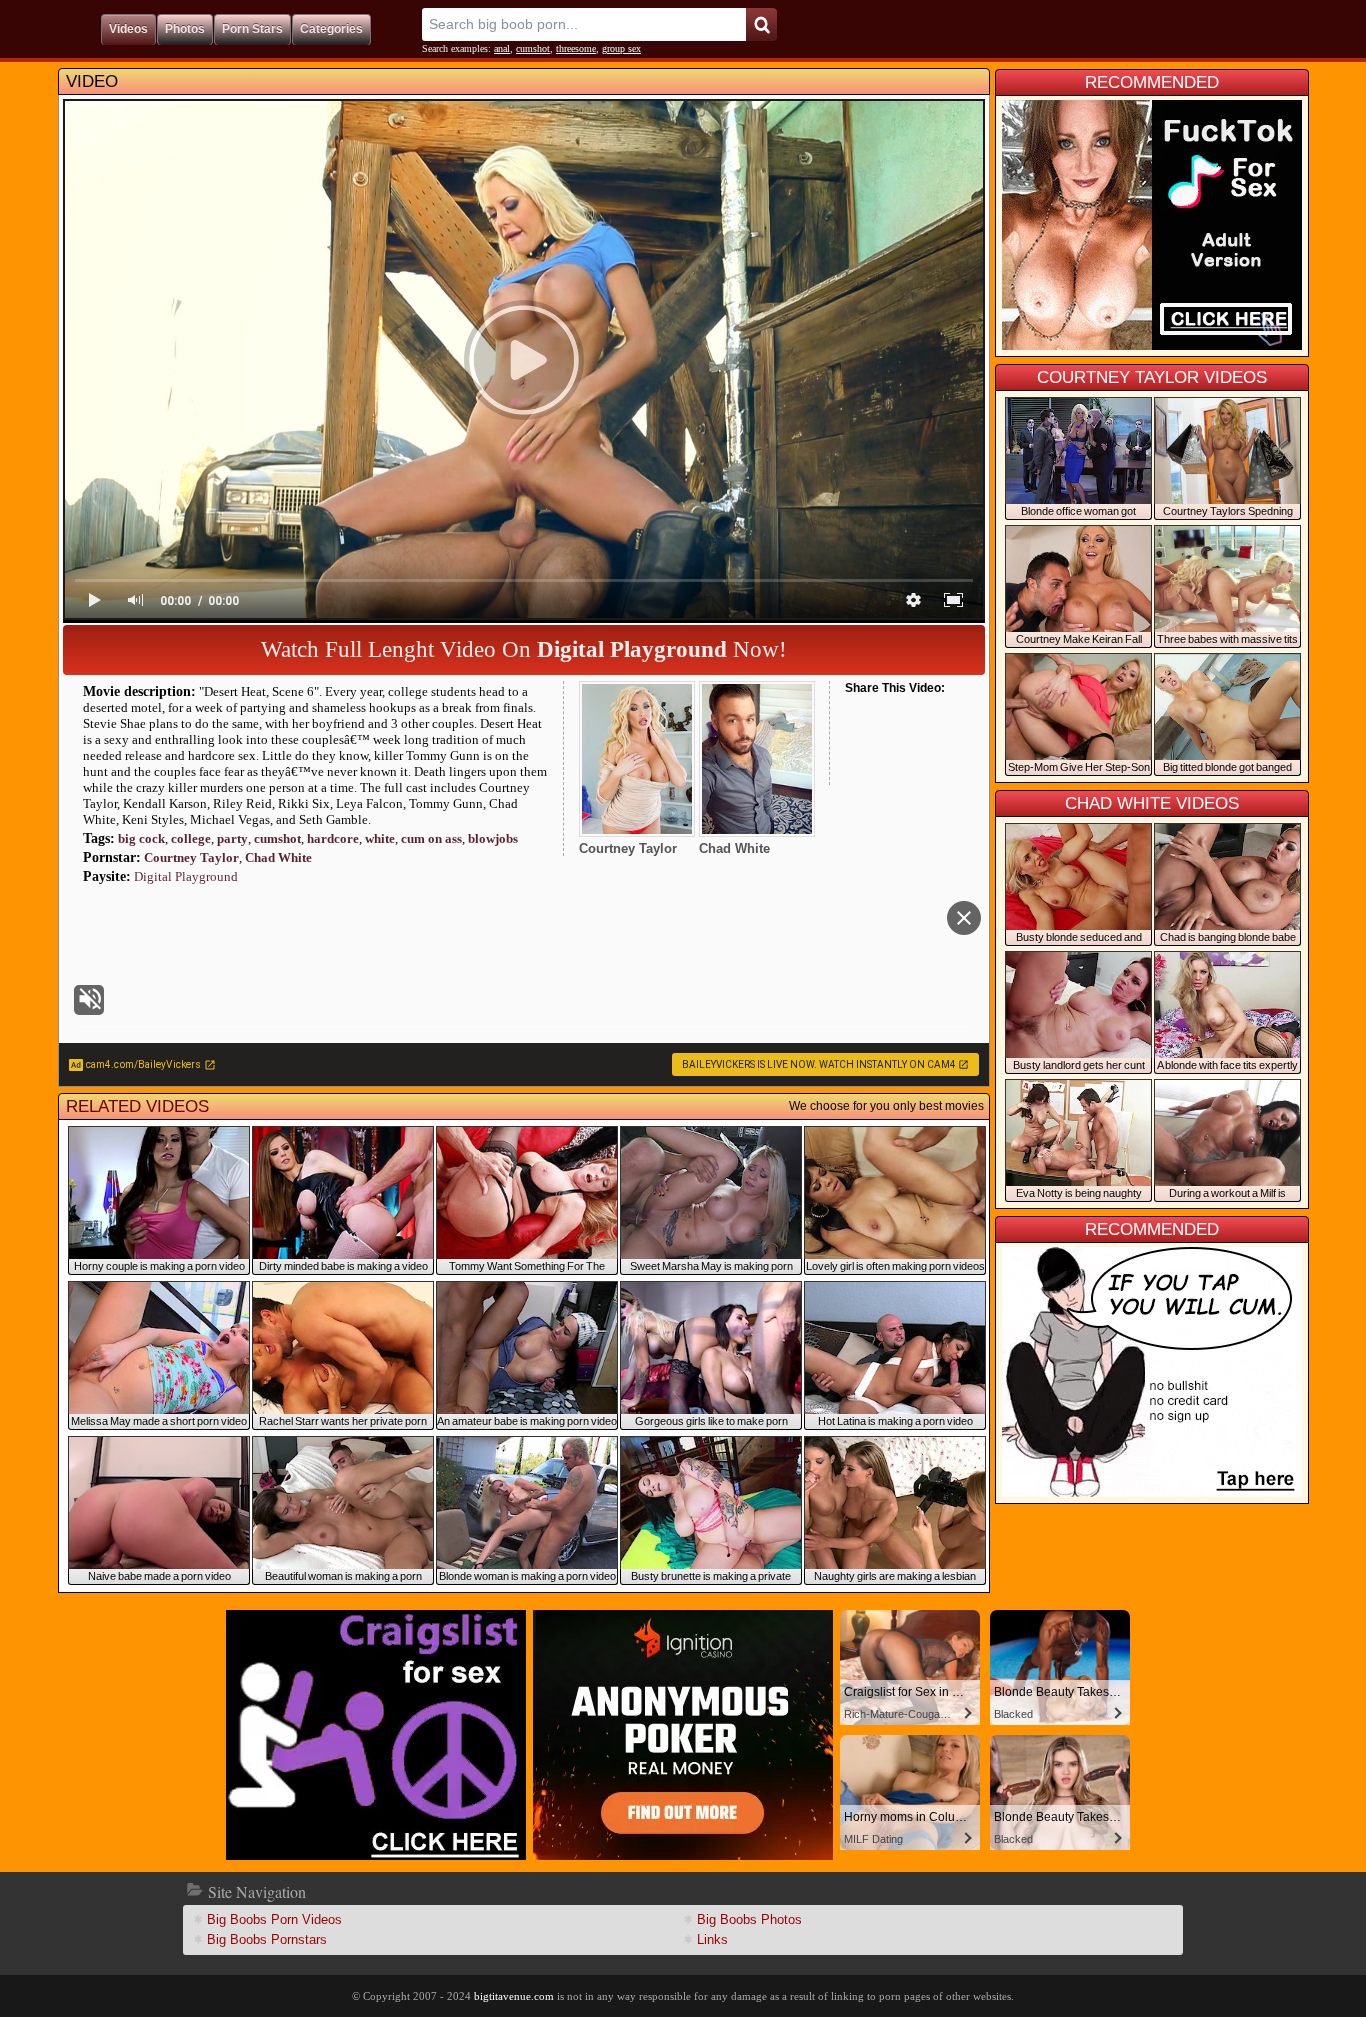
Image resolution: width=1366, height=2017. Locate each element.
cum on (431, 838)
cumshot (533, 48)
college (191, 838)
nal (502, 48)
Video (92, 81)
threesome (576, 48)
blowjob (493, 838)
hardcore (333, 838)
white (380, 838)
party (232, 838)
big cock (141, 838)
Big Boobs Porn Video (274, 1919)
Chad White (278, 857)
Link (712, 1939)
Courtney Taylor (191, 857)
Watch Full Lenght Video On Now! (524, 649)
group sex (621, 48)
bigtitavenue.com (514, 1996)
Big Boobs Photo (749, 1919)
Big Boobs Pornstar (267, 1939)
